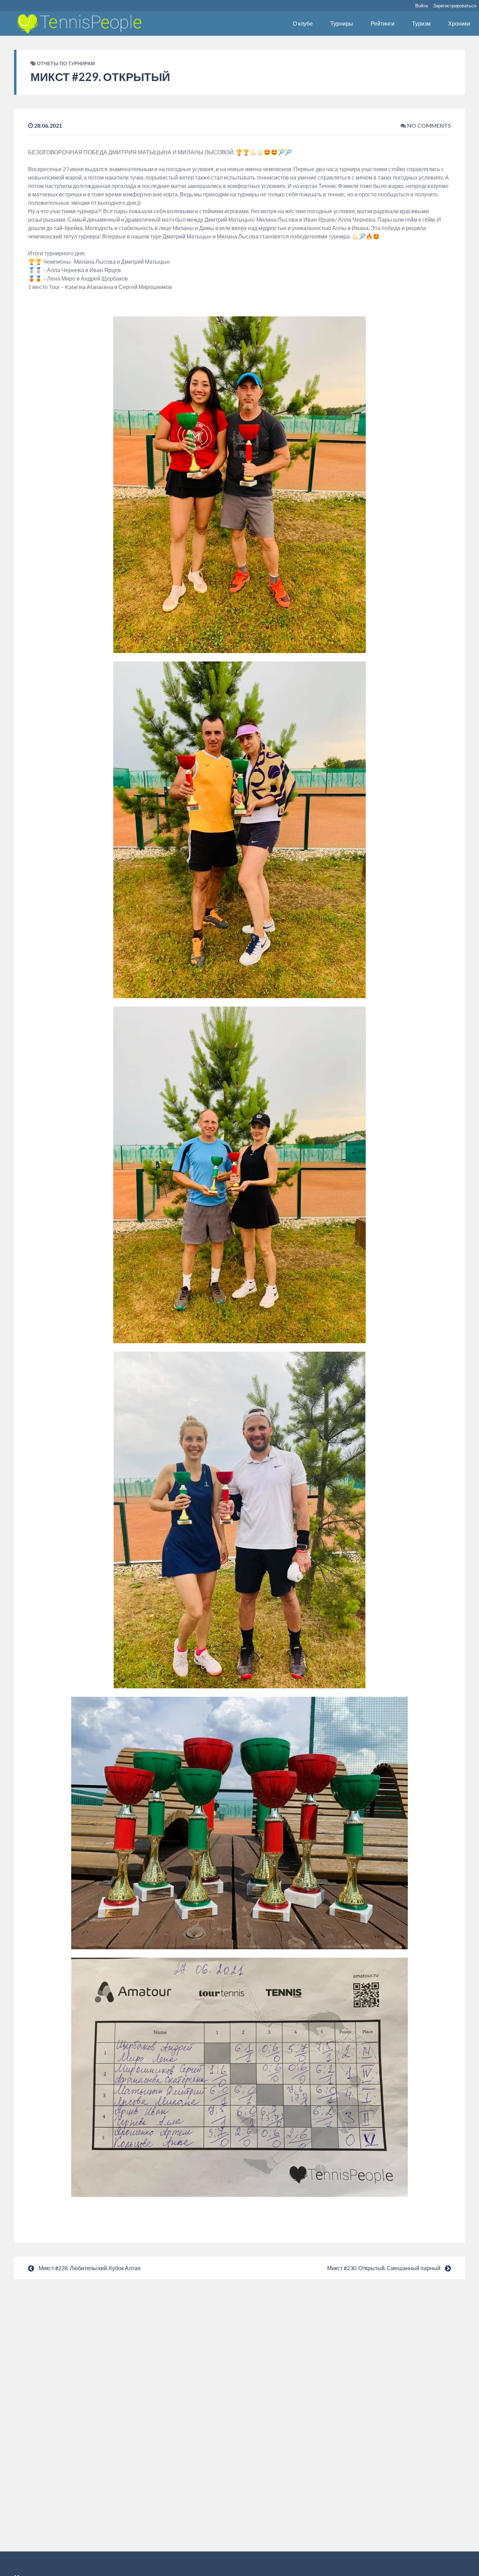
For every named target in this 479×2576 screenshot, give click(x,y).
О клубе (303, 23)
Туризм (421, 23)
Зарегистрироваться (455, 6)
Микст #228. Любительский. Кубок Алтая (90, 2268)
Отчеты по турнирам (66, 63)
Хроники (459, 23)
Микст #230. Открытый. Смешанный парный (384, 2268)
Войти (421, 6)
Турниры (342, 23)
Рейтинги (383, 23)
